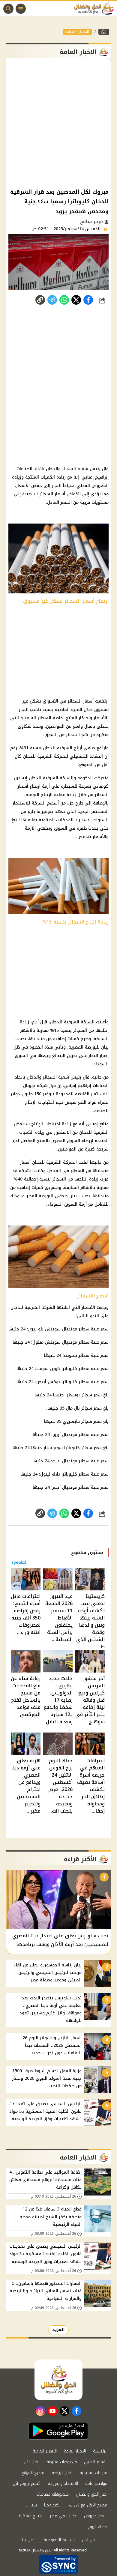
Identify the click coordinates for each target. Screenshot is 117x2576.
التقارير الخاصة (45, 2451)
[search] (8, 9)
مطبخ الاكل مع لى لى (87, 2505)
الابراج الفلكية (31, 2516)
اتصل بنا (29, 2540)
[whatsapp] (40, 300)
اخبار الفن (31, 2462)
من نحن (88, 2540)
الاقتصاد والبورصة (63, 2483)
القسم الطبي (96, 2462)
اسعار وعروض (96, 2516)
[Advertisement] (58, 123)
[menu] (21, 9)
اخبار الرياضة (62, 2473)
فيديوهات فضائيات (52, 2494)
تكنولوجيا (52, 2505)
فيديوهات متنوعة (62, 2462)
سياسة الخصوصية (59, 2540)
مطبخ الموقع (33, 2473)
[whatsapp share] (64, 300)
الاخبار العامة (77, 32)
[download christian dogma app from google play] (58, 2431)
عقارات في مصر (63, 2516)
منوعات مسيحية (93, 2473)
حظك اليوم (98, 2527)
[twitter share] (76, 300)
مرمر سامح (92, 221)
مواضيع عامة (96, 2483)
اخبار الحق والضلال (92, 2494)
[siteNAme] (95, 9)
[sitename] (58, 2380)
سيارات (31, 2505)
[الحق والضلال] (104, 32)
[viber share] (52, 300)
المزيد (58, 2330)
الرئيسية (100, 2451)
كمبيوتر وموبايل (27, 2483)
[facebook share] (88, 300)
